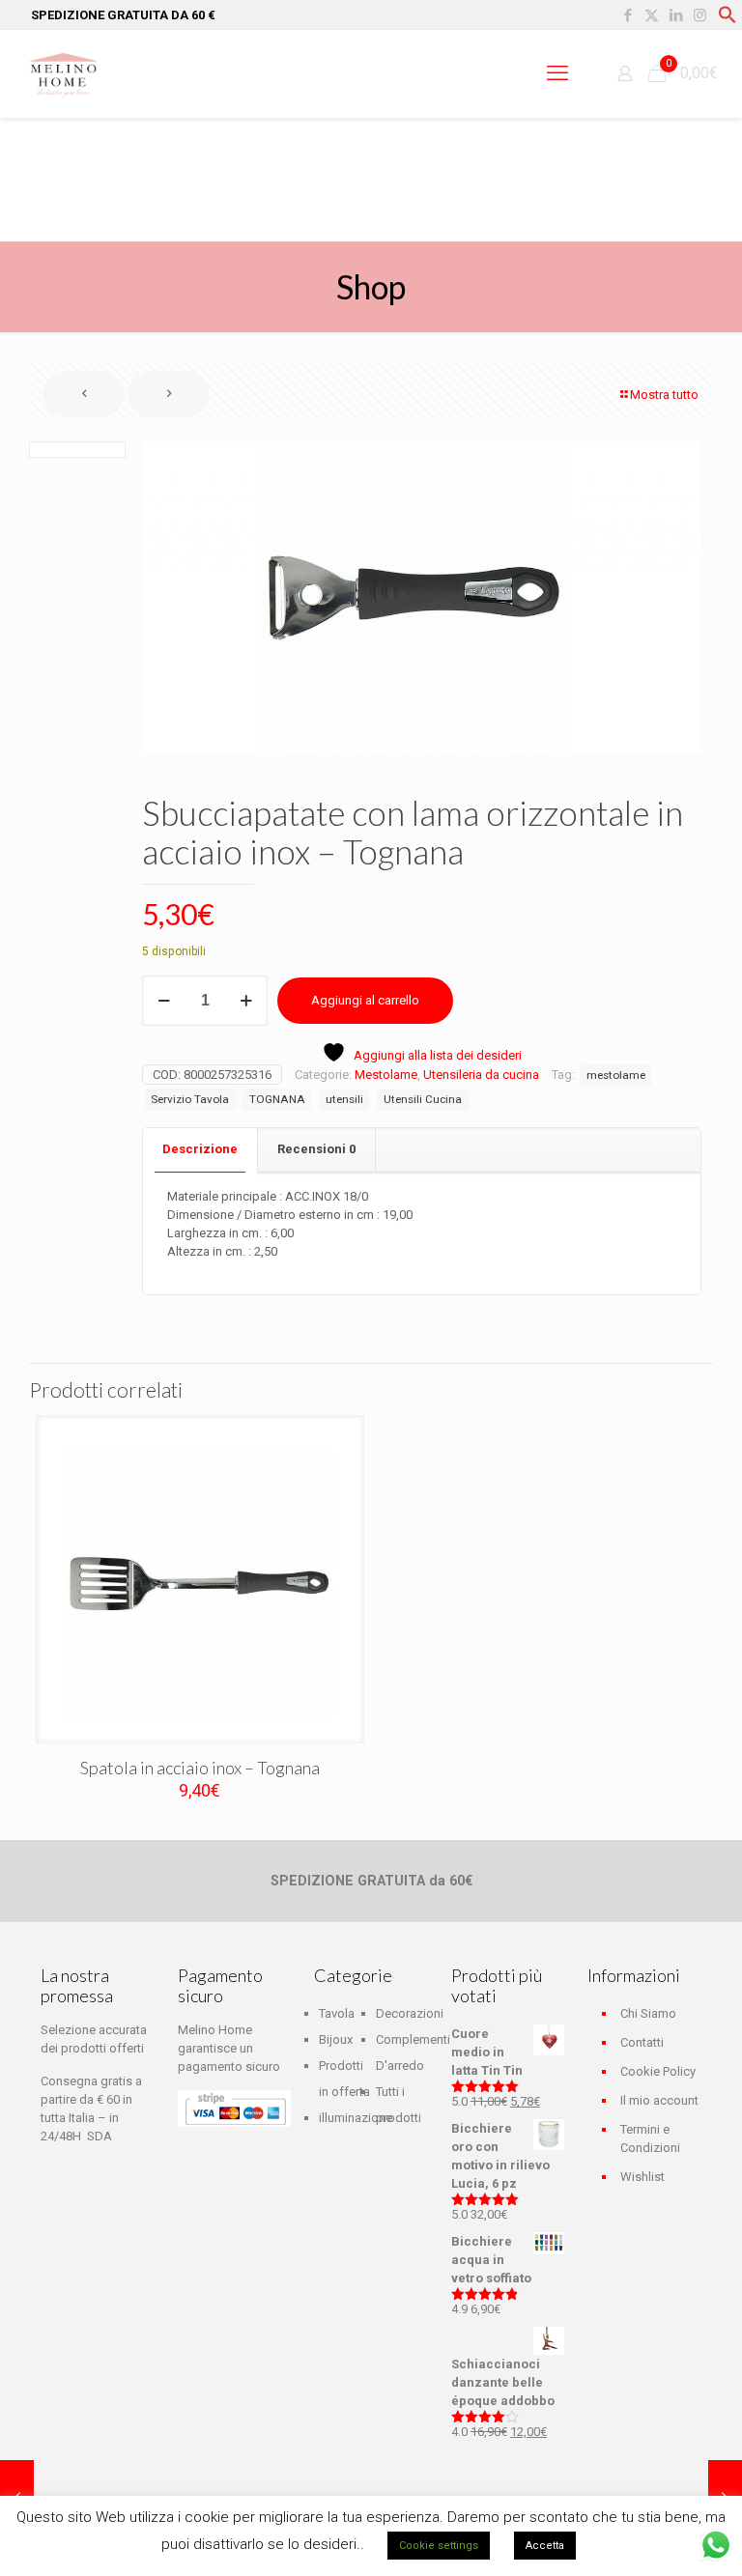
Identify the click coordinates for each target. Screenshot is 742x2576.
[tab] (200, 1150)
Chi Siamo (648, 2013)
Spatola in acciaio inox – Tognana (200, 1768)
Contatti (642, 2042)
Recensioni (316, 1149)
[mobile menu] (557, 73)
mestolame (616, 1075)
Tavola (337, 2013)
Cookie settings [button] (439, 2546)
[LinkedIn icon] (676, 15)
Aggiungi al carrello (365, 1000)
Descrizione (200, 1149)
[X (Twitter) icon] (652, 15)
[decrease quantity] (164, 1001)
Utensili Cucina (423, 1099)
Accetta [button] (545, 2546)
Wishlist (642, 2177)
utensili (344, 1099)
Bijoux (336, 2039)
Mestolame (386, 1075)
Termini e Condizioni (650, 2138)
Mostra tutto (664, 395)
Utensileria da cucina (481, 1075)
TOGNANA (277, 1099)
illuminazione (356, 2118)
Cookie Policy (658, 2071)
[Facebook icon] (628, 15)
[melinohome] (63, 73)
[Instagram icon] (700, 15)
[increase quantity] (246, 1001)
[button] (728, 20)
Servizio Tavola (190, 1099)
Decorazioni (410, 2013)
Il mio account (659, 2100)
